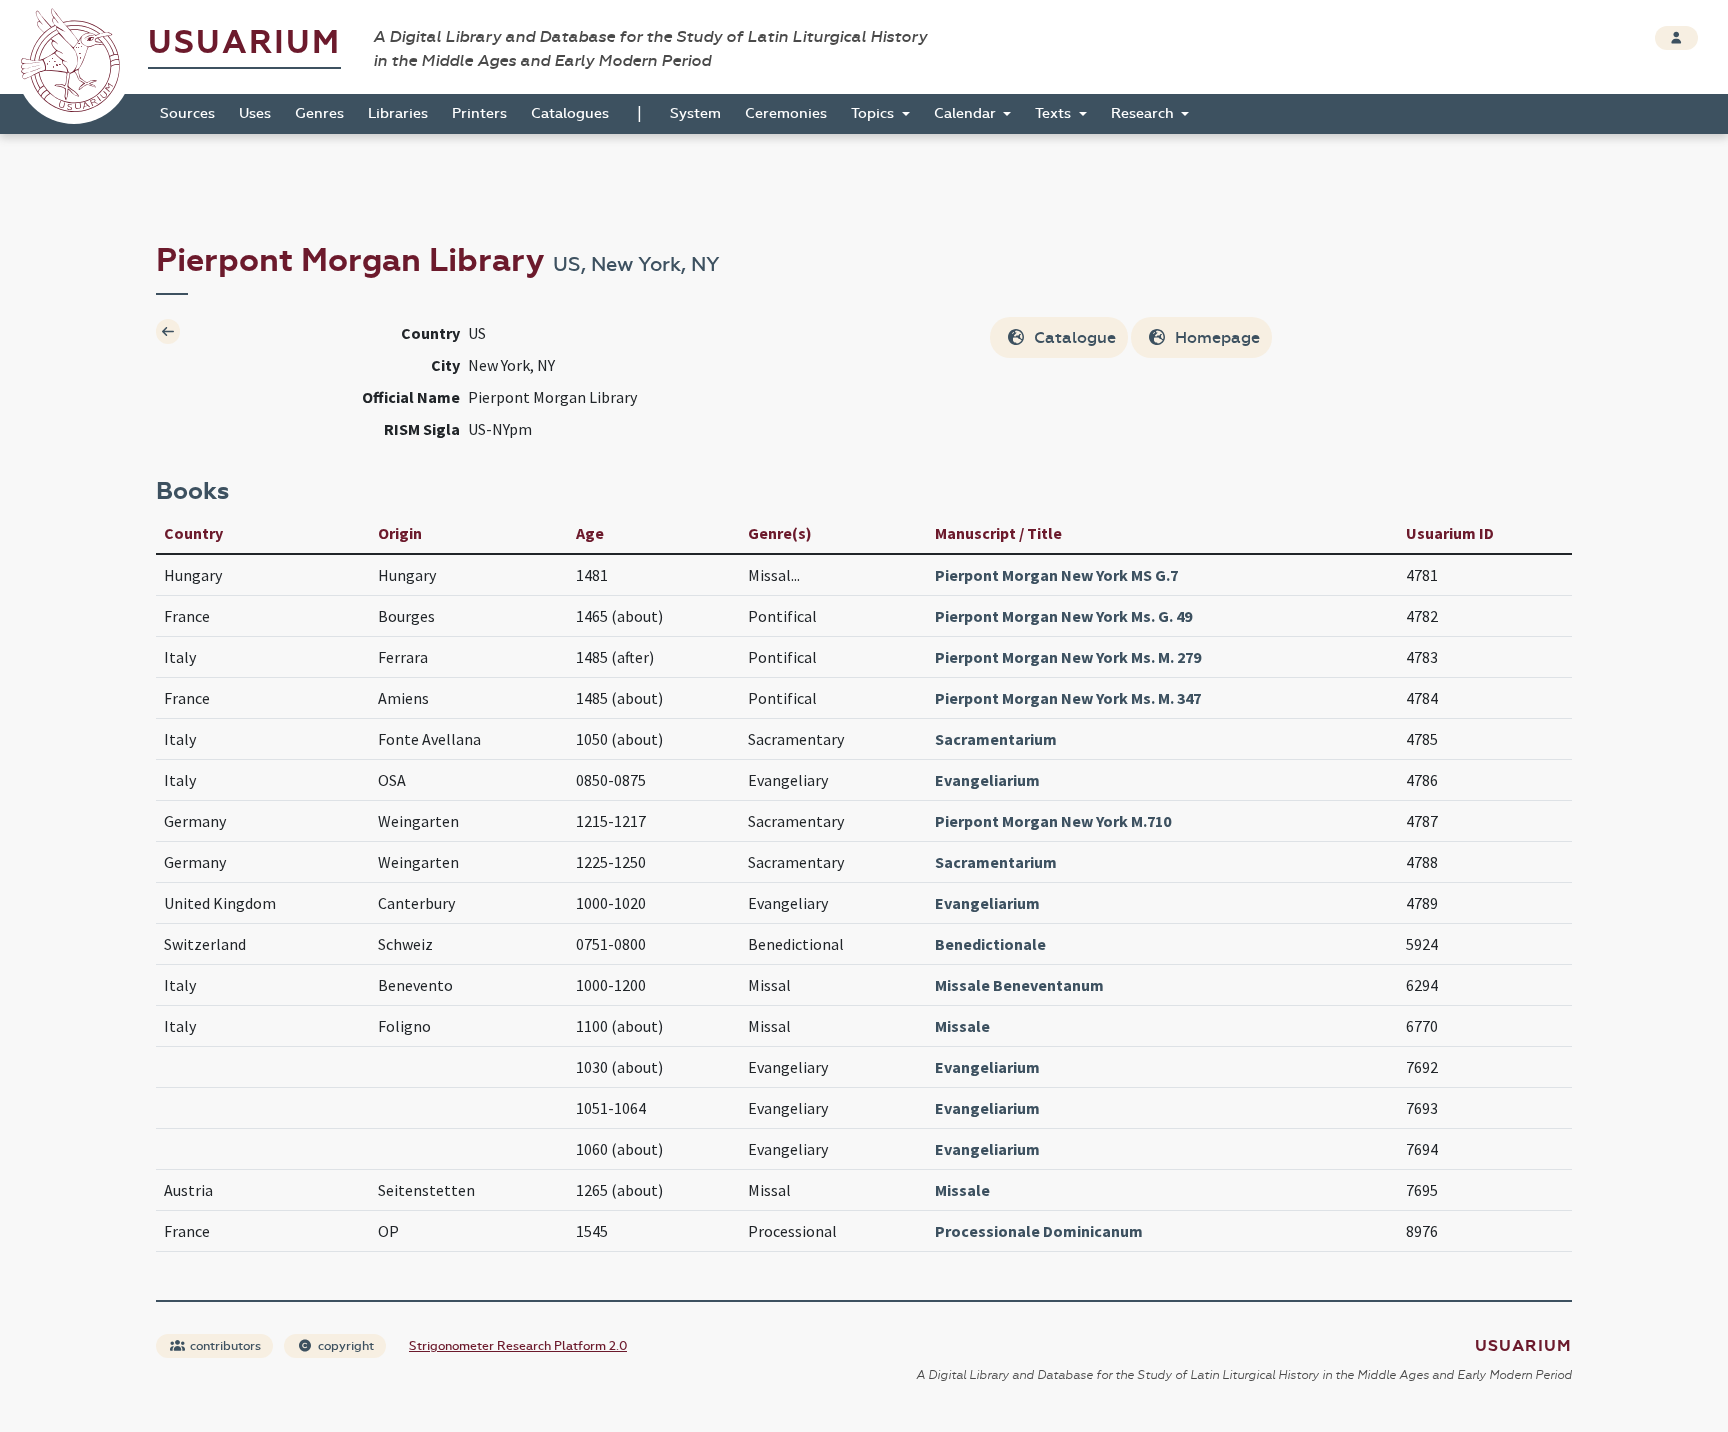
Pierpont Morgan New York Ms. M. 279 (1068, 657)
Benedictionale (990, 944)
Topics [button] (874, 113)
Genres (319, 113)
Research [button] (1144, 113)
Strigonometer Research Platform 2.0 (518, 1346)
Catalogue (1073, 337)
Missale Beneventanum (1019, 985)
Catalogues (570, 113)
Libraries (398, 113)
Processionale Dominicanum (1039, 1231)
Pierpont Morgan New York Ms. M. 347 (1068, 698)
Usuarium (244, 42)
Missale (962, 1026)
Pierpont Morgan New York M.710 (1053, 821)
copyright (344, 1346)
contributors (224, 1346)
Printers (479, 113)
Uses (255, 113)
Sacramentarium (996, 739)
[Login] (1676, 38)
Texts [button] (1055, 113)
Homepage (1215, 337)
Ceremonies (786, 113)
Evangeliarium (987, 780)
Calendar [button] (967, 113)
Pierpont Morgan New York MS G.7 (1056, 575)
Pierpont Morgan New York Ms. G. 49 (1063, 616)
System (695, 113)
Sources (187, 113)
